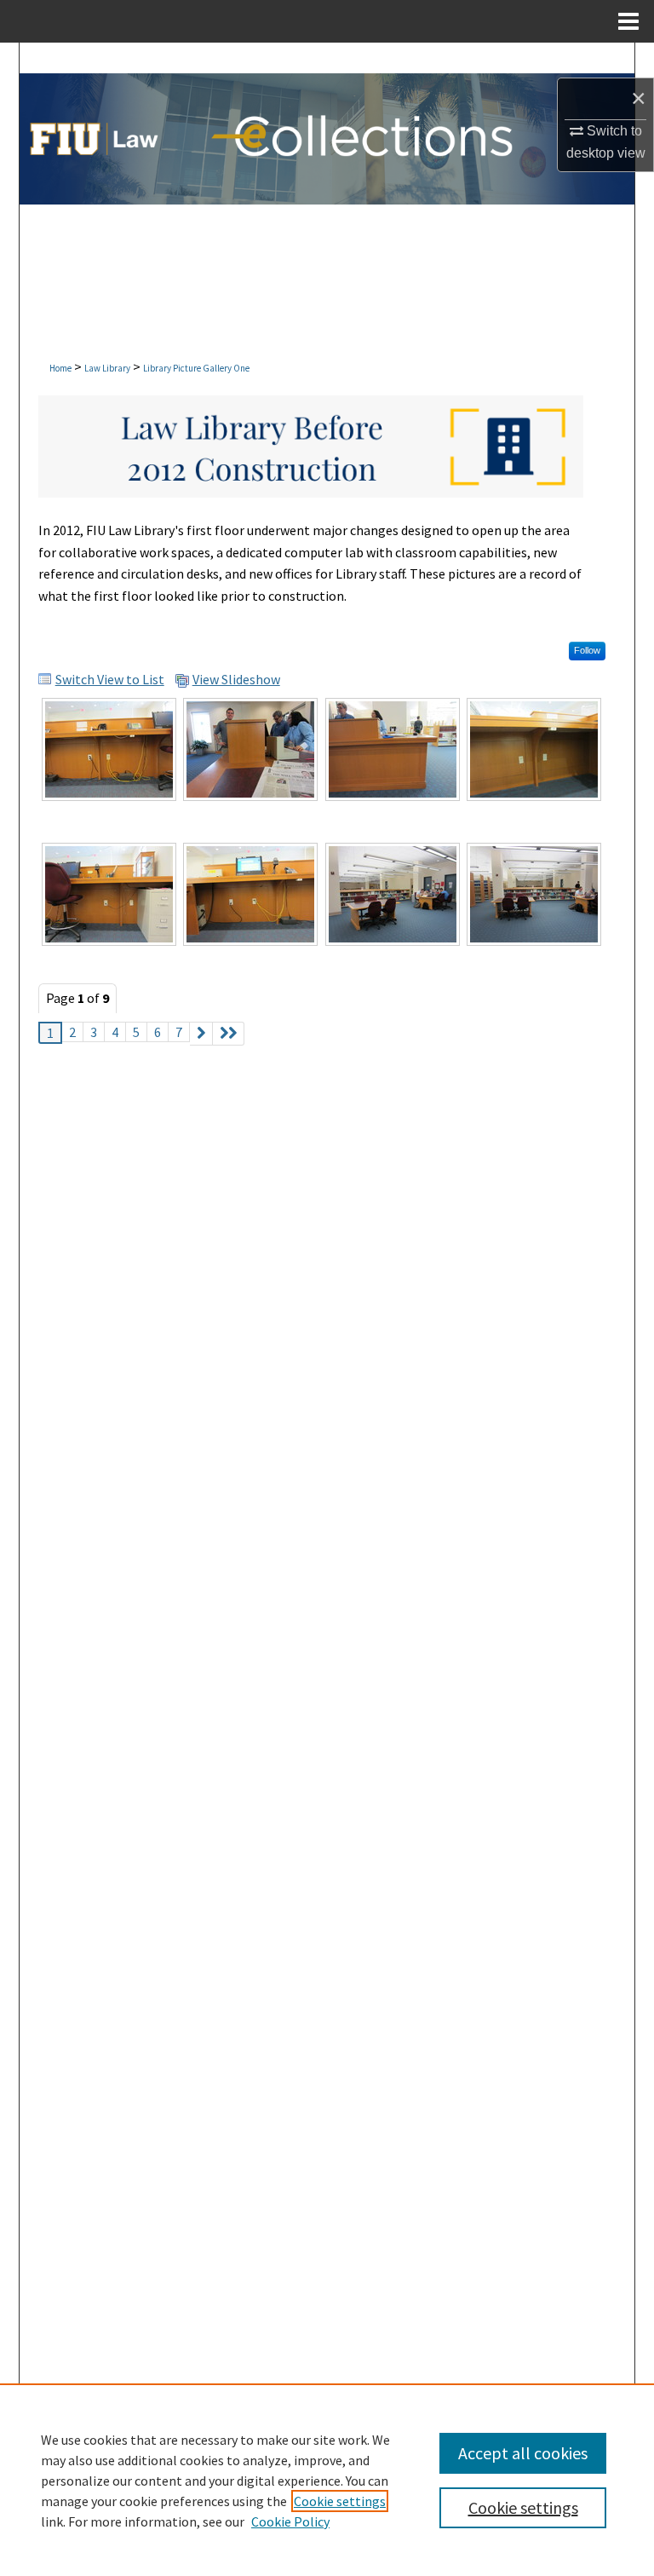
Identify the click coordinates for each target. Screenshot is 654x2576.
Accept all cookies (523, 2453)
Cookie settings (340, 2501)
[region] (327, 2480)
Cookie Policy (290, 2521)
